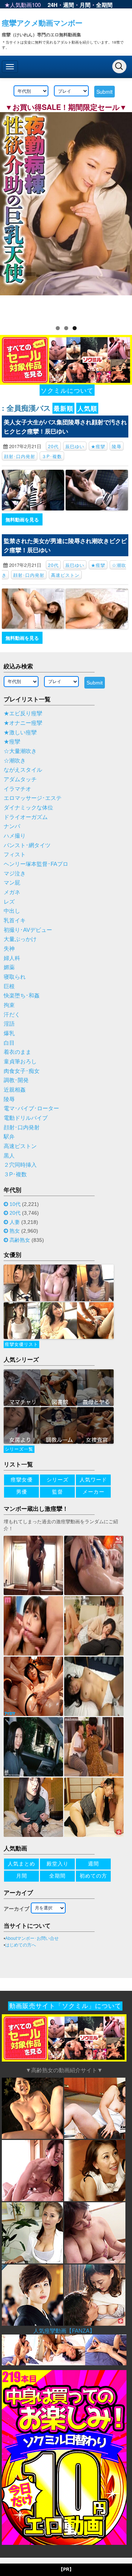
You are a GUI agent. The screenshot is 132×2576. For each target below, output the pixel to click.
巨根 (9, 986)
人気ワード (93, 1480)
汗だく (12, 1015)
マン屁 (12, 883)
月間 (85, 5)
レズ (9, 902)
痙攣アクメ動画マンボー (42, 23)
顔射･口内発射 (20, 456)
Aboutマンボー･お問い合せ (32, 1938)
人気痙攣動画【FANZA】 (64, 2331)
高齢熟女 (20, 1240)
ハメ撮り (15, 836)
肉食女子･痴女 (22, 1071)
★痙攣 (98, 446)
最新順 (63, 408)
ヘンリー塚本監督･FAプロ (36, 864)
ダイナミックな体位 (28, 808)
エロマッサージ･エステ (33, 798)
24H (53, 5)
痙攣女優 (22, 1480)
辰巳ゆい (75, 446)
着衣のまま (17, 1052)
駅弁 (9, 1137)
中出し (12, 911)
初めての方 (93, 1876)
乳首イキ (15, 920)
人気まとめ (21, 1864)
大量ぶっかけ (20, 939)
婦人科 (12, 958)
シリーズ (58, 1480)
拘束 (9, 1005)
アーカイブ (16, 1909)
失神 (9, 949)
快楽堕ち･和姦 (22, 996)
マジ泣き (15, 874)
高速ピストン (65, 575)
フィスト (15, 855)
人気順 (87, 408)
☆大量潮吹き (20, 751)
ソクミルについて (67, 390)
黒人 (9, 1156)
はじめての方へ (21, 1945)
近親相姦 (15, 1090)
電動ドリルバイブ (26, 1118)
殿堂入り (58, 1864)
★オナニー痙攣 (23, 723)
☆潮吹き (15, 761)
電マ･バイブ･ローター (31, 1108)
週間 (69, 5)
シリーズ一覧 (19, 1449)
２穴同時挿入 (20, 1165)
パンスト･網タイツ (27, 845)
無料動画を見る (22, 519)
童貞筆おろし (20, 1062)
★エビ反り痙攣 (23, 713)
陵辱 (117, 446)
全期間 (104, 5)
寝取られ (15, 977)
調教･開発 (16, 1080)
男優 (22, 1492)
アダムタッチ (20, 779)
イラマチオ (17, 789)
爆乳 (9, 1033)
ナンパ (12, 826)
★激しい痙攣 (20, 732)
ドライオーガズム (26, 817)
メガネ (12, 892)
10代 (15, 1204)
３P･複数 (52, 456)
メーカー (93, 1492)
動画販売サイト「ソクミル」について (65, 2006)
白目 (9, 1043)
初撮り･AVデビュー (28, 930)
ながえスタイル (23, 770)
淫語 (9, 1024)
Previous (9, 214)
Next (123, 214)
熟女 (15, 1231)
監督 (58, 1492)
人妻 (15, 1222)
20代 (53, 446)
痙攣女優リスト (21, 1344)
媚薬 (9, 967)
